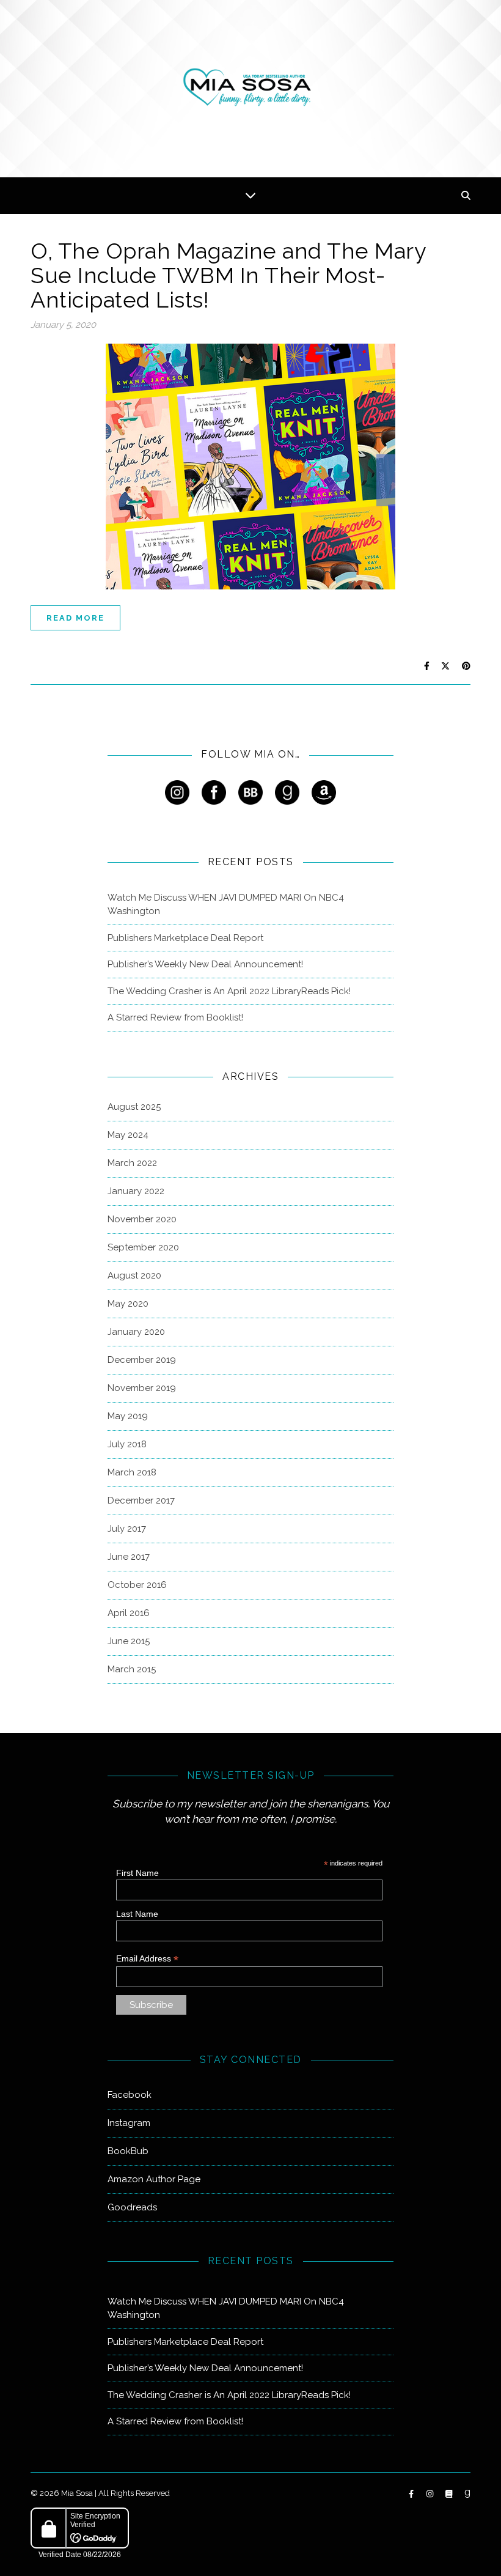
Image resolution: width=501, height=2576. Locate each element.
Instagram (129, 2123)
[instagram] (431, 2494)
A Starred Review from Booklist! (175, 1017)
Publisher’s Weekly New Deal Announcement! (205, 964)
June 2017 (129, 1557)
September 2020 (143, 1247)
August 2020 (134, 1275)
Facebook (130, 2095)
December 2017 (141, 1500)
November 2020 (142, 1219)
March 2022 (132, 1163)
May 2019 (128, 1416)
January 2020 (136, 1332)
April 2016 (129, 1613)
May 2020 (128, 1304)
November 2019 (142, 1388)
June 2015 (129, 1641)
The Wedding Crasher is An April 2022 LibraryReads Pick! (229, 991)
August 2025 (134, 1107)
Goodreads (132, 2207)
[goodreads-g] (467, 2494)
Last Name (137, 1914)
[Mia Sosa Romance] (250, 87)
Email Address (147, 1959)
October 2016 (137, 1585)
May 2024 (128, 1135)
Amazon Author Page (154, 2179)
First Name (137, 1873)
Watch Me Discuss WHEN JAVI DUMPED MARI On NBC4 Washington (226, 905)
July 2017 (127, 1529)
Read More (75, 618)
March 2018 (132, 1472)
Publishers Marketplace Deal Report (185, 938)
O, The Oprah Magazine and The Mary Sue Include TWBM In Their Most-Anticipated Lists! (228, 275)
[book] (450, 2494)
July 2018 (127, 1444)
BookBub (128, 2151)
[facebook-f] (412, 2494)
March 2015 (132, 1669)
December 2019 (142, 1360)
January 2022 (136, 1191)
